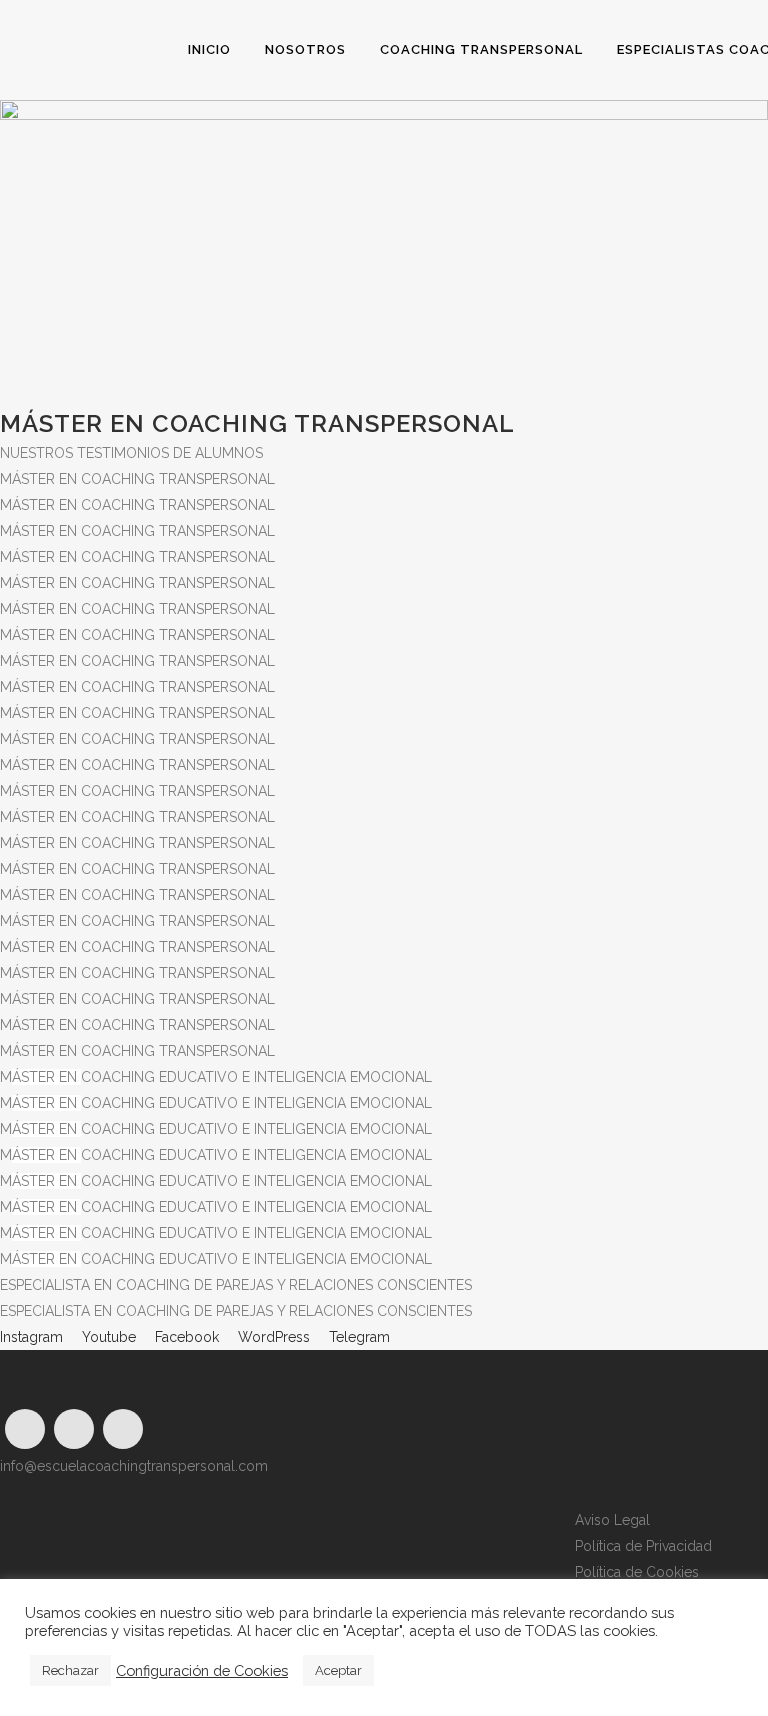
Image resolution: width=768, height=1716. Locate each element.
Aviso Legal (612, 1520)
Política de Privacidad (643, 1546)
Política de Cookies (637, 1572)
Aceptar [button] (338, 1670)
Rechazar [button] (70, 1670)
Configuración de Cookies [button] (202, 1670)
